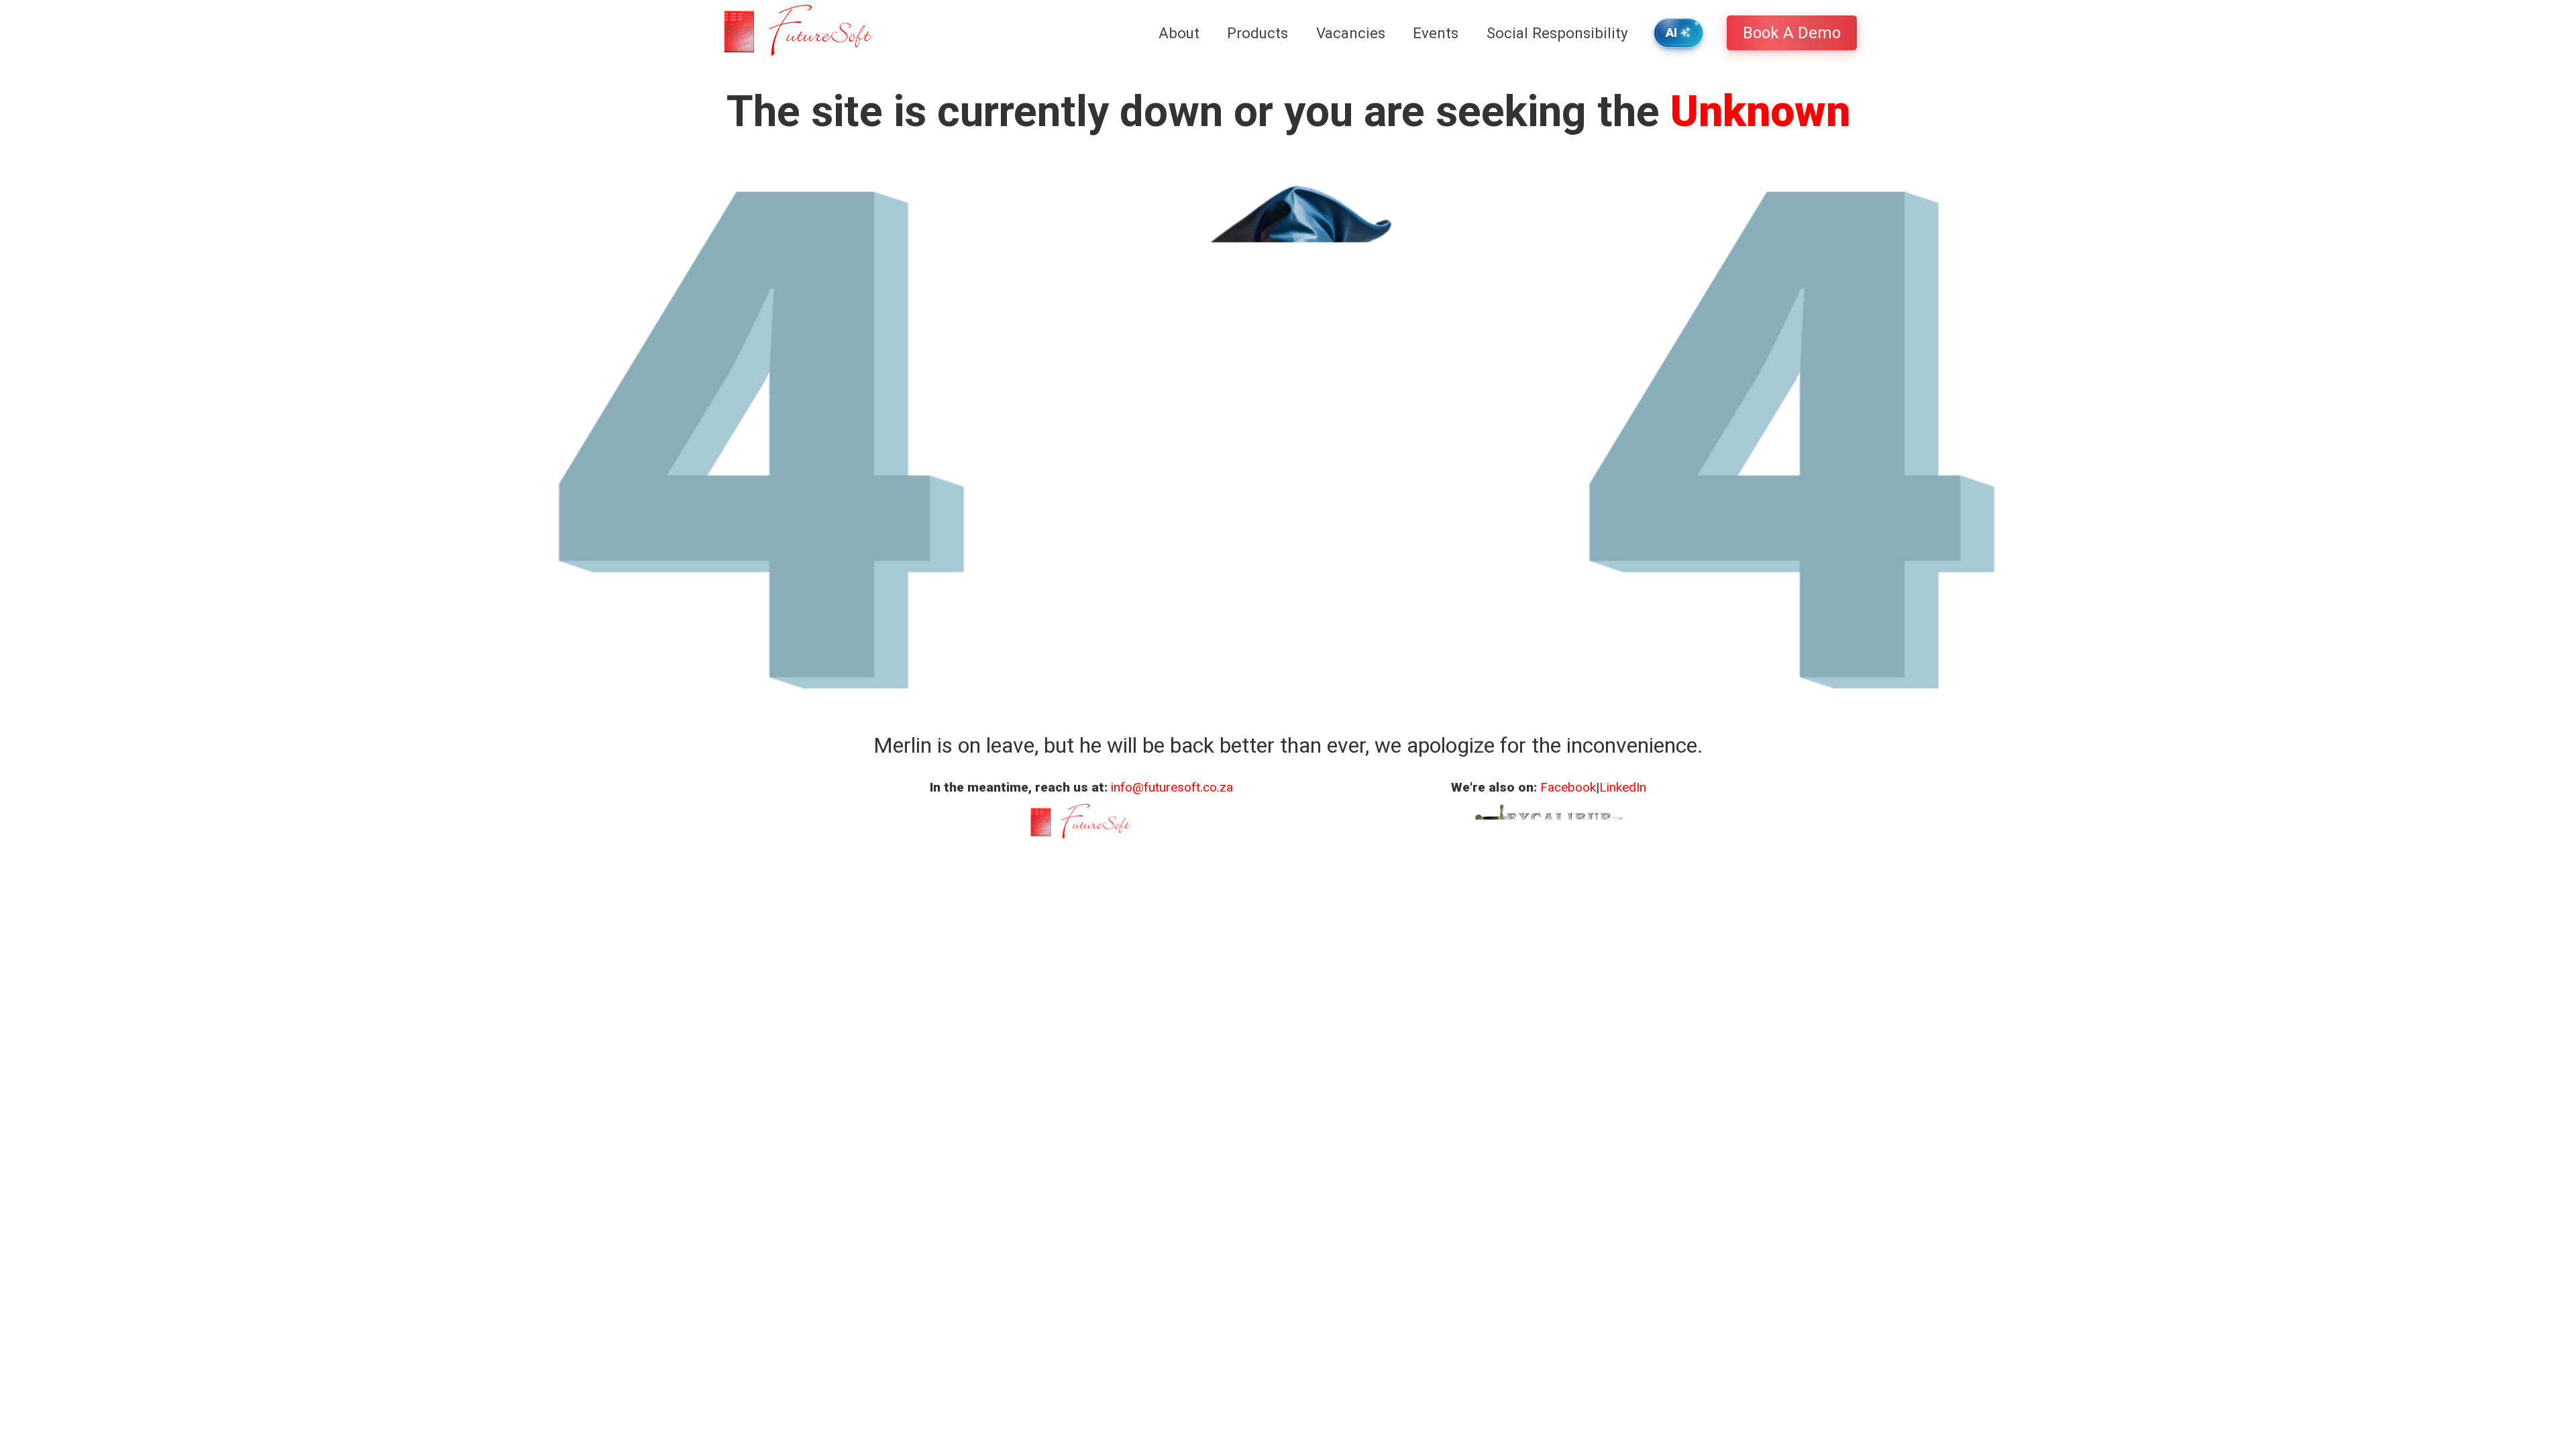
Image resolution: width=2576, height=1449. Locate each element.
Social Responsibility (1557, 33)
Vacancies (1351, 33)
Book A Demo (1792, 33)
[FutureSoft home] (797, 33)
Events (1436, 33)
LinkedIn (1623, 787)
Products (1257, 33)
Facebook (1568, 787)
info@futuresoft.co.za (1172, 787)
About (1179, 33)
